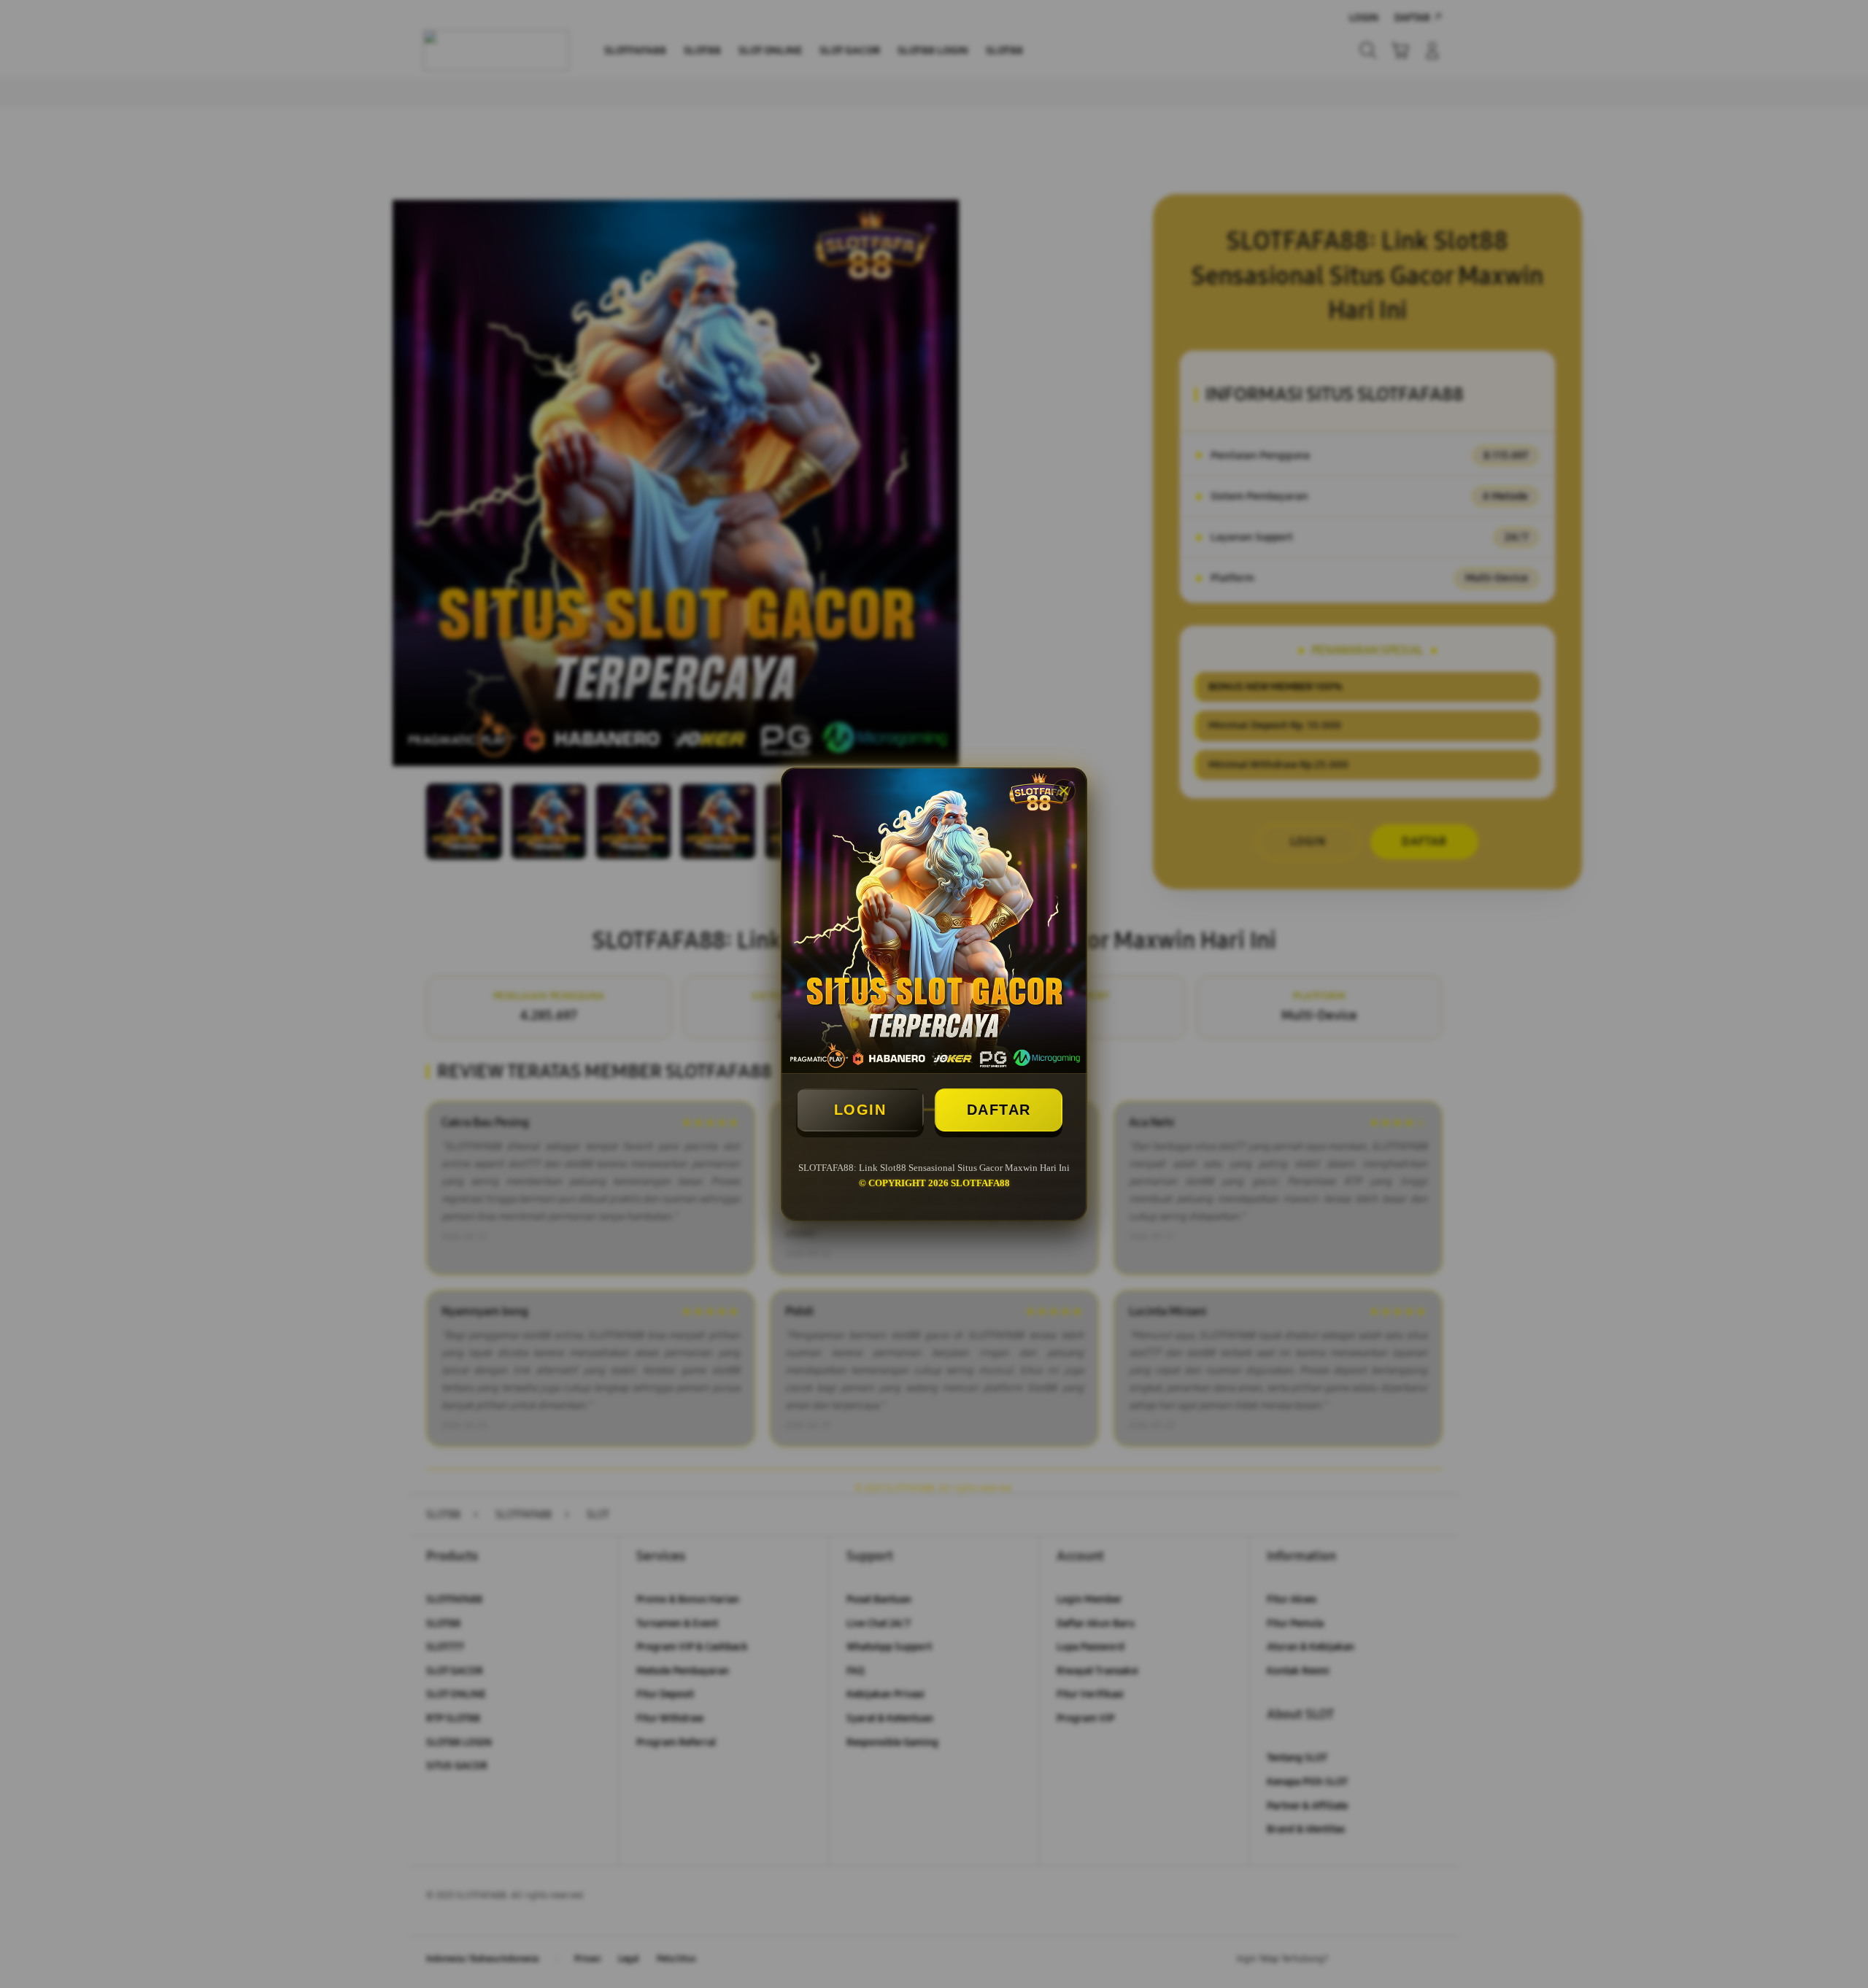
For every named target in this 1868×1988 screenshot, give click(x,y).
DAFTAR (999, 1110)
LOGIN (860, 1110)
